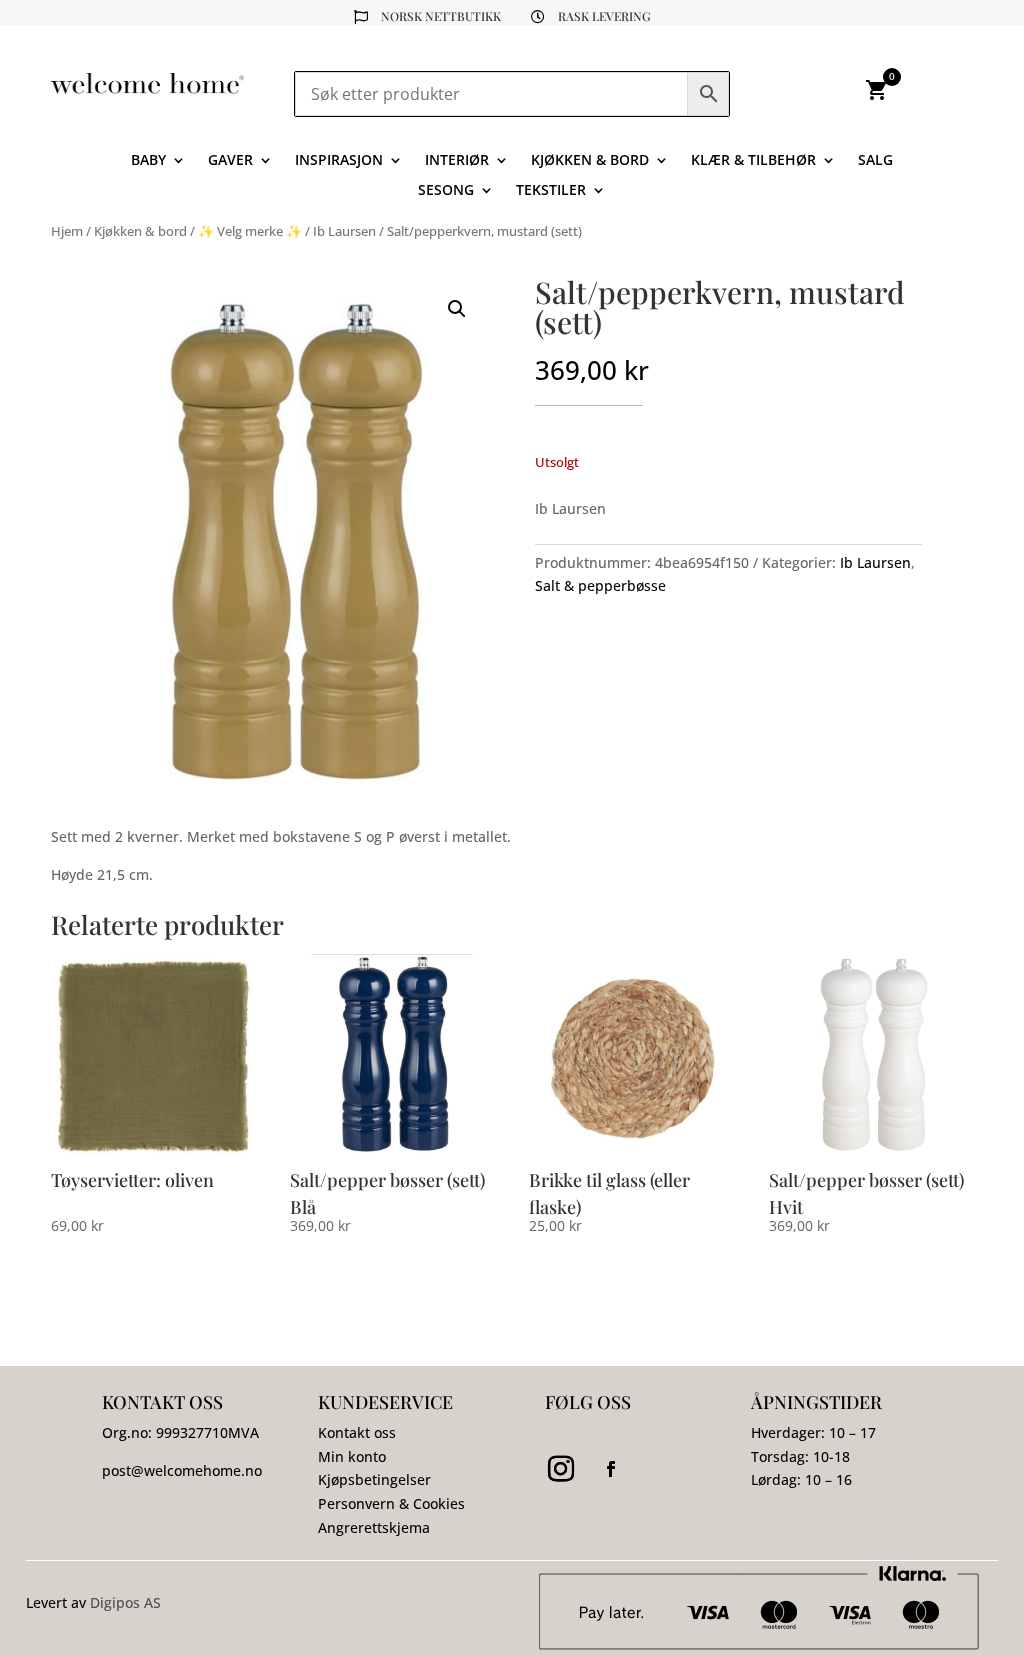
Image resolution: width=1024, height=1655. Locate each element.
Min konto (352, 1456)
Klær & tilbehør (753, 161)
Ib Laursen (344, 231)
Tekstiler (551, 191)
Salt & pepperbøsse (600, 585)
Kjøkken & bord (590, 161)
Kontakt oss (357, 1432)
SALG (875, 161)
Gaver (230, 161)
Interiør (457, 161)
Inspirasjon (339, 161)
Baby (148, 161)
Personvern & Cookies (391, 1503)
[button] (457, 309)
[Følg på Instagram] (561, 1469)
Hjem (67, 231)
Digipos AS (125, 1602)
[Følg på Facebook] (611, 1469)
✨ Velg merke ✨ (250, 231)
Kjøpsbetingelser (374, 1479)
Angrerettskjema (374, 1527)
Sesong (446, 191)
